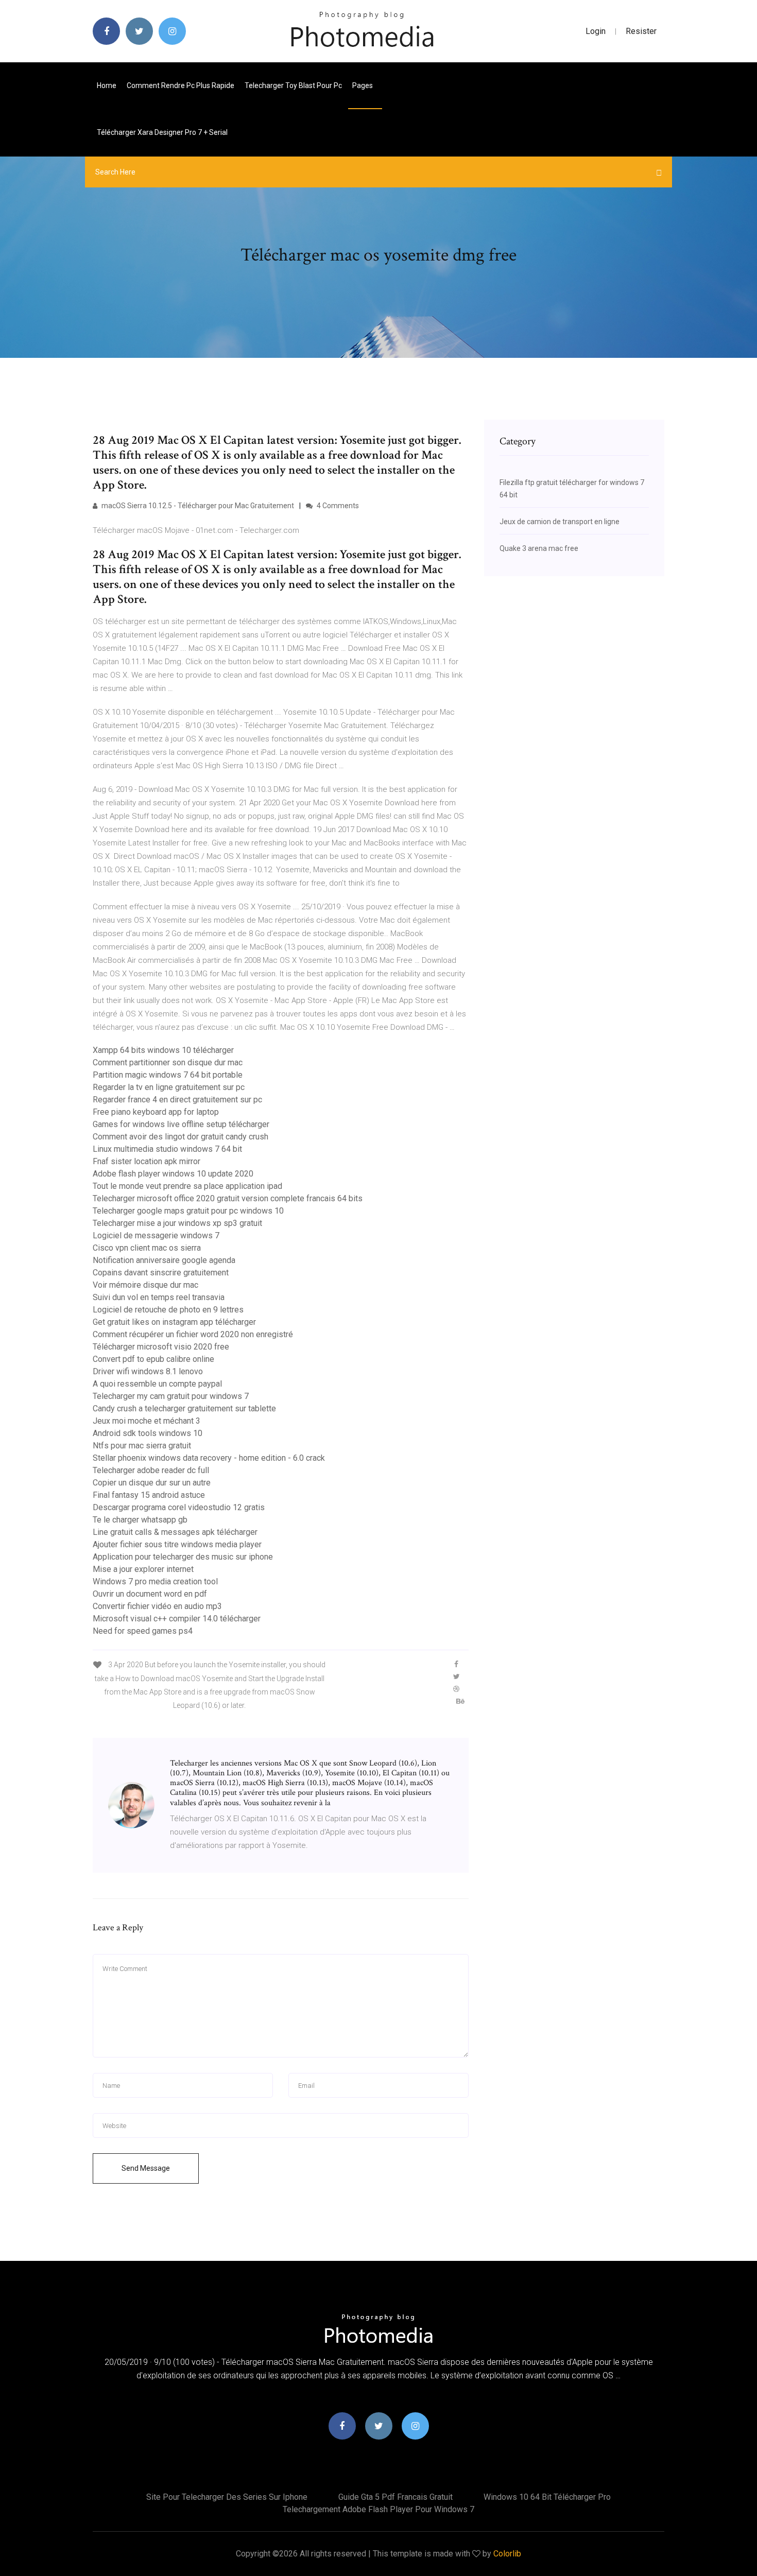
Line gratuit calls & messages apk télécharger (175, 1532)
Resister (641, 31)
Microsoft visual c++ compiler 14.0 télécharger (177, 1619)
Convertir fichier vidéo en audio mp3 (157, 1606)
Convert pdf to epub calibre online (153, 1359)
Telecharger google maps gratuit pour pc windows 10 (188, 1211)
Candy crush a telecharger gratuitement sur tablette (184, 1408)
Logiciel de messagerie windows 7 (156, 1235)
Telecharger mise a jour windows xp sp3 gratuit (177, 1223)
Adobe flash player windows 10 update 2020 (173, 1174)
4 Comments (337, 506)
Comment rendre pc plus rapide (180, 85)
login (596, 31)
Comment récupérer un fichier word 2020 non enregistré (193, 1334)
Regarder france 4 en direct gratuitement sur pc (177, 1100)
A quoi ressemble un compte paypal (157, 1384)
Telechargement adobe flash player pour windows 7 (378, 2509)
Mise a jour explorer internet (143, 1569)
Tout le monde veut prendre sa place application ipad (187, 1186)
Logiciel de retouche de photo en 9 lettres (168, 1310)
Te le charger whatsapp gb (140, 1520)
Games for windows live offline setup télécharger (181, 1124)
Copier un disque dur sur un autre (152, 1483)
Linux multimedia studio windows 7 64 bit (167, 1149)
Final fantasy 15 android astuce (149, 1495)
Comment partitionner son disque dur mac (168, 1062)
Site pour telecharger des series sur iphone (227, 2497)
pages (363, 85)
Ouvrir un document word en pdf (150, 1594)
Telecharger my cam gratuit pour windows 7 (171, 1396)
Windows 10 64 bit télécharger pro (547, 2497)
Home (107, 85)
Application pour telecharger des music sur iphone (183, 1557)
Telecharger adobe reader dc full (151, 1470)
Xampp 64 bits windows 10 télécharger (163, 1050)
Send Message (146, 2168)
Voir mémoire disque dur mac (145, 1285)
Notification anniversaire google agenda (164, 1260)
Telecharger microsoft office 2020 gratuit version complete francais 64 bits (228, 1198)
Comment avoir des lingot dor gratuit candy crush (180, 1137)
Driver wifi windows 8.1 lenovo (148, 1371)
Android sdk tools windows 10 (148, 1433)
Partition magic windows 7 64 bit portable (168, 1075)
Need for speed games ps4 (143, 1631)
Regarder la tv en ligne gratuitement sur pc (169, 1087)
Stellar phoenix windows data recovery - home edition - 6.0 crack (209, 1458)
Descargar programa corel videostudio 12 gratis (179, 1507)
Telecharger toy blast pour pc (293, 85)
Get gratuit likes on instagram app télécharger (174, 1322)
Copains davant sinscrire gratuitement (161, 1273)
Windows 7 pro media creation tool (155, 1581)
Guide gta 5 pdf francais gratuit (395, 2497)
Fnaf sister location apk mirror (147, 1161)
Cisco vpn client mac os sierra (147, 1248)
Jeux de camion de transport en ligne (560, 522)
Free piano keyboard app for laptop (156, 1112)
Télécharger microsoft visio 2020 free (161, 1347)
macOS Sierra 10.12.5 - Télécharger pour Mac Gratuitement (197, 506)
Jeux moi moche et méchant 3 (147, 1421)
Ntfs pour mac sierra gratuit (142, 1446)
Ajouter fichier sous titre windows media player (177, 1544)
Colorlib (507, 2554)
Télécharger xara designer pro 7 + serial (162, 132)
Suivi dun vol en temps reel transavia (159, 1297)
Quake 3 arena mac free (539, 548)
